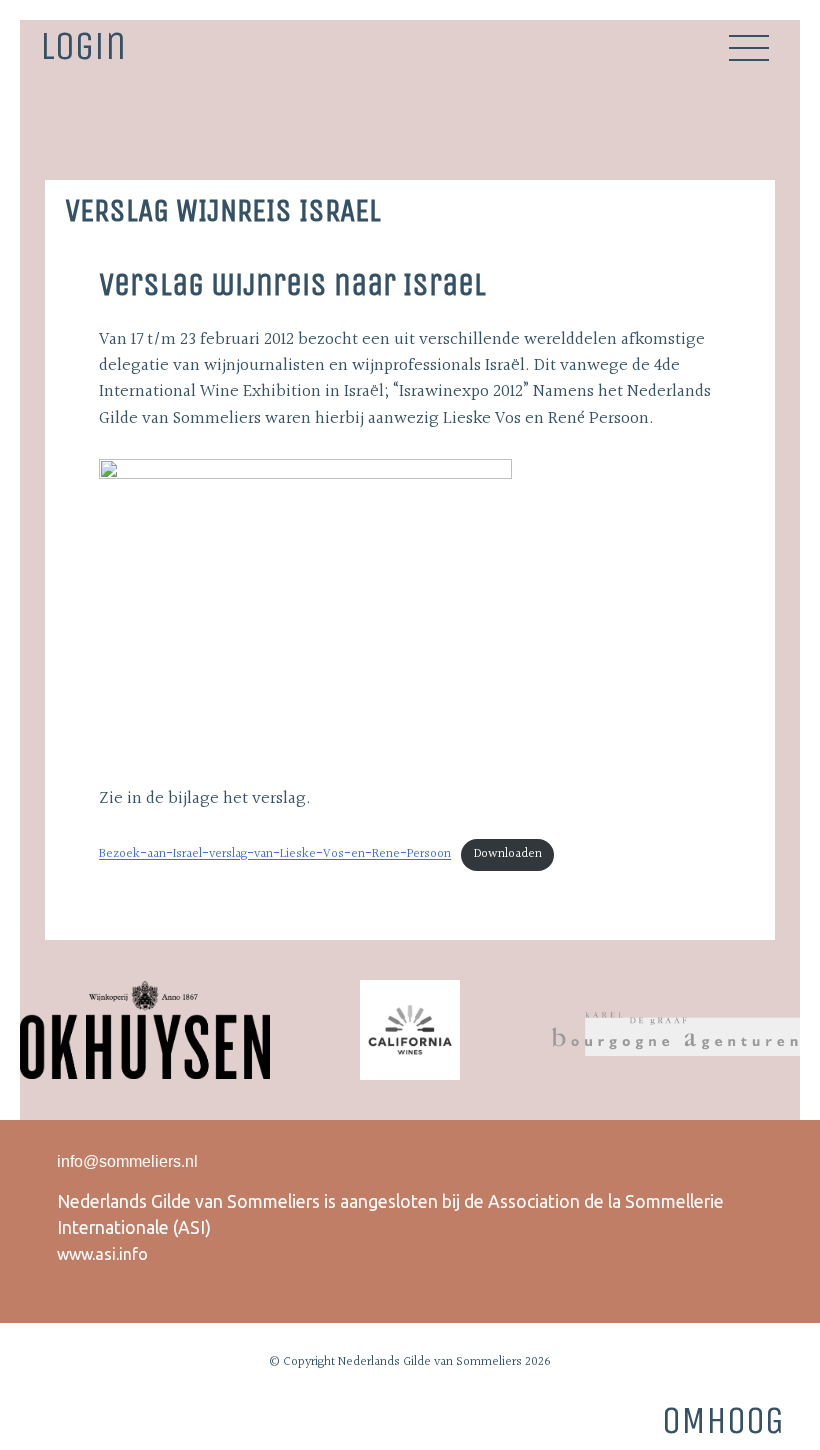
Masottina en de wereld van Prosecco (57, 132)
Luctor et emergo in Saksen (762, 132)
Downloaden (508, 854)
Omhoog (723, 1420)
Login (83, 44)
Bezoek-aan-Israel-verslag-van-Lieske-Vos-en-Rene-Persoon (275, 854)
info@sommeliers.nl (127, 1161)
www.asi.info (102, 1254)
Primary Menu (749, 48)
